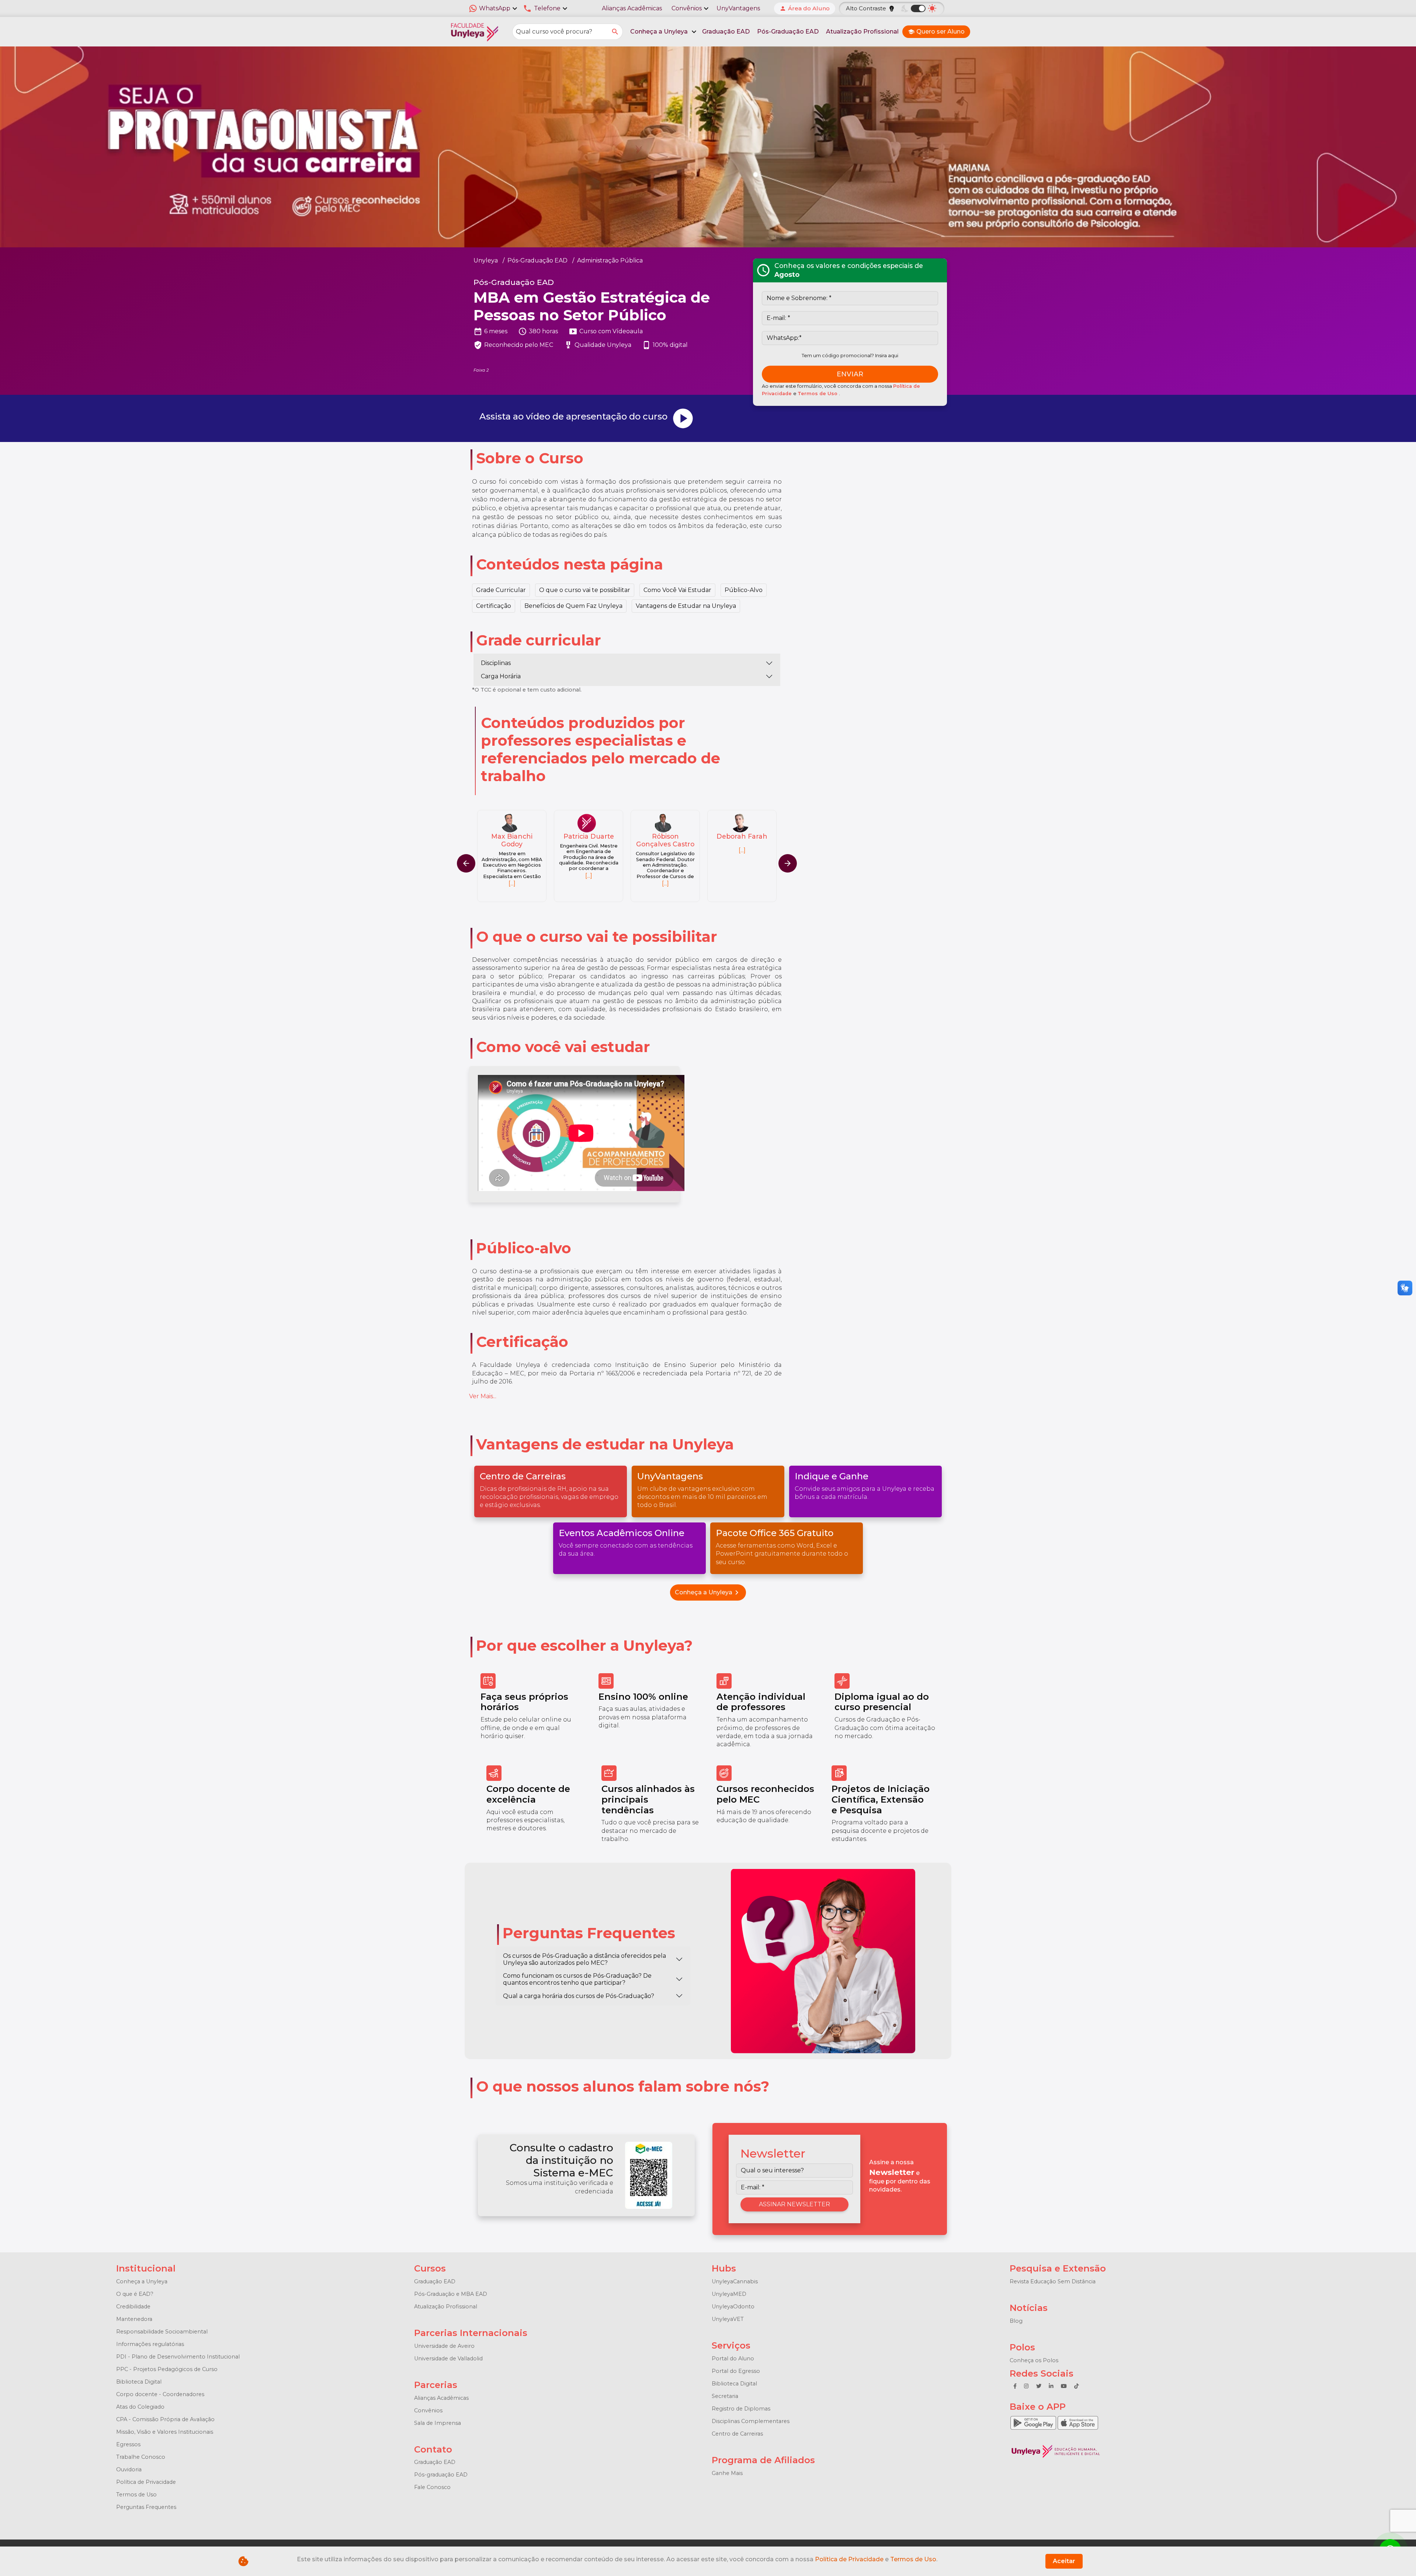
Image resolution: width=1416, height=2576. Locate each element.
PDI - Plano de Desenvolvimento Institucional (178, 2357)
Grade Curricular (501, 590)
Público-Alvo (744, 590)
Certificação (494, 606)
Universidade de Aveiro (444, 2346)
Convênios (428, 2410)
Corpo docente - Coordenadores (160, 2394)
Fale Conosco (432, 2487)
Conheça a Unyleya (708, 1592)
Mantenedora (134, 2319)
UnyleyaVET (728, 2319)
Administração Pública (610, 260)
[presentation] (788, 863)
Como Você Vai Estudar (677, 590)
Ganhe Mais (727, 2473)
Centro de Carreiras (737, 2434)
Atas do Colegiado (140, 2407)
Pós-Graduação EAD (788, 32)
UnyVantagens (738, 8)
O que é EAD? (135, 2294)
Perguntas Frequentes (146, 2507)
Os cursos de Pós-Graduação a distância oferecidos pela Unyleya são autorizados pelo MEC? (584, 1959)
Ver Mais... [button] (483, 1396)
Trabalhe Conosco (141, 2457)
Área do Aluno (805, 8)
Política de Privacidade (146, 2482)
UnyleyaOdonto (733, 2307)
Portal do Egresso (736, 2371)
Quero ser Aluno (936, 32)
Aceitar (1064, 2561)
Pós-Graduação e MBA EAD (451, 2294)
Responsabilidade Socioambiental (162, 2332)
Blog (1016, 2321)
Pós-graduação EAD (441, 2475)
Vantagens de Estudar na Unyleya (686, 606)
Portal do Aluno (733, 2359)
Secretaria (725, 2396)
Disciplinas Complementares (751, 2421)
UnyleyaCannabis (735, 2281)
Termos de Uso (818, 394)
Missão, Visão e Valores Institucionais (165, 2432)
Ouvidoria (129, 2469)
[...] (512, 876)
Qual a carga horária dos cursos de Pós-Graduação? (579, 1996)
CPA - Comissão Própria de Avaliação (165, 2419)
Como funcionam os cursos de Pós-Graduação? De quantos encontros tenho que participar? (577, 1979)
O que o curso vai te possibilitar (585, 590)
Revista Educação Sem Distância (1053, 2281)
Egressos (128, 2444)
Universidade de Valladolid (448, 2359)
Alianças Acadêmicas (632, 8)
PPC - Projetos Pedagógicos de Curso (167, 2369)
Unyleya (486, 260)
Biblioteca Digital (139, 2382)
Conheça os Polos (1034, 2360)
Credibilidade (133, 2307)
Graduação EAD (726, 32)
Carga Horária (501, 676)
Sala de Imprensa (438, 2423)
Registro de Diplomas (741, 2409)
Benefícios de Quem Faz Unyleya (573, 606)
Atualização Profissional (862, 32)
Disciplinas (496, 663)
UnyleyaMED (729, 2294)
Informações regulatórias (150, 2344)
